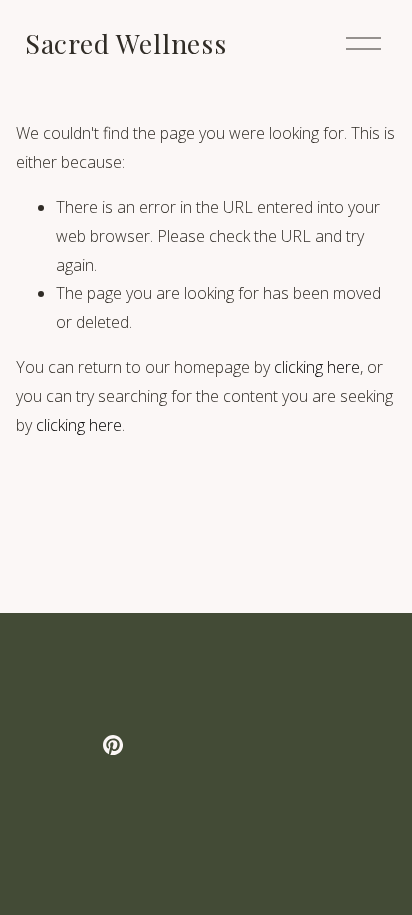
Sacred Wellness (126, 43)
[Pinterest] (113, 745)
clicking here (317, 367)
